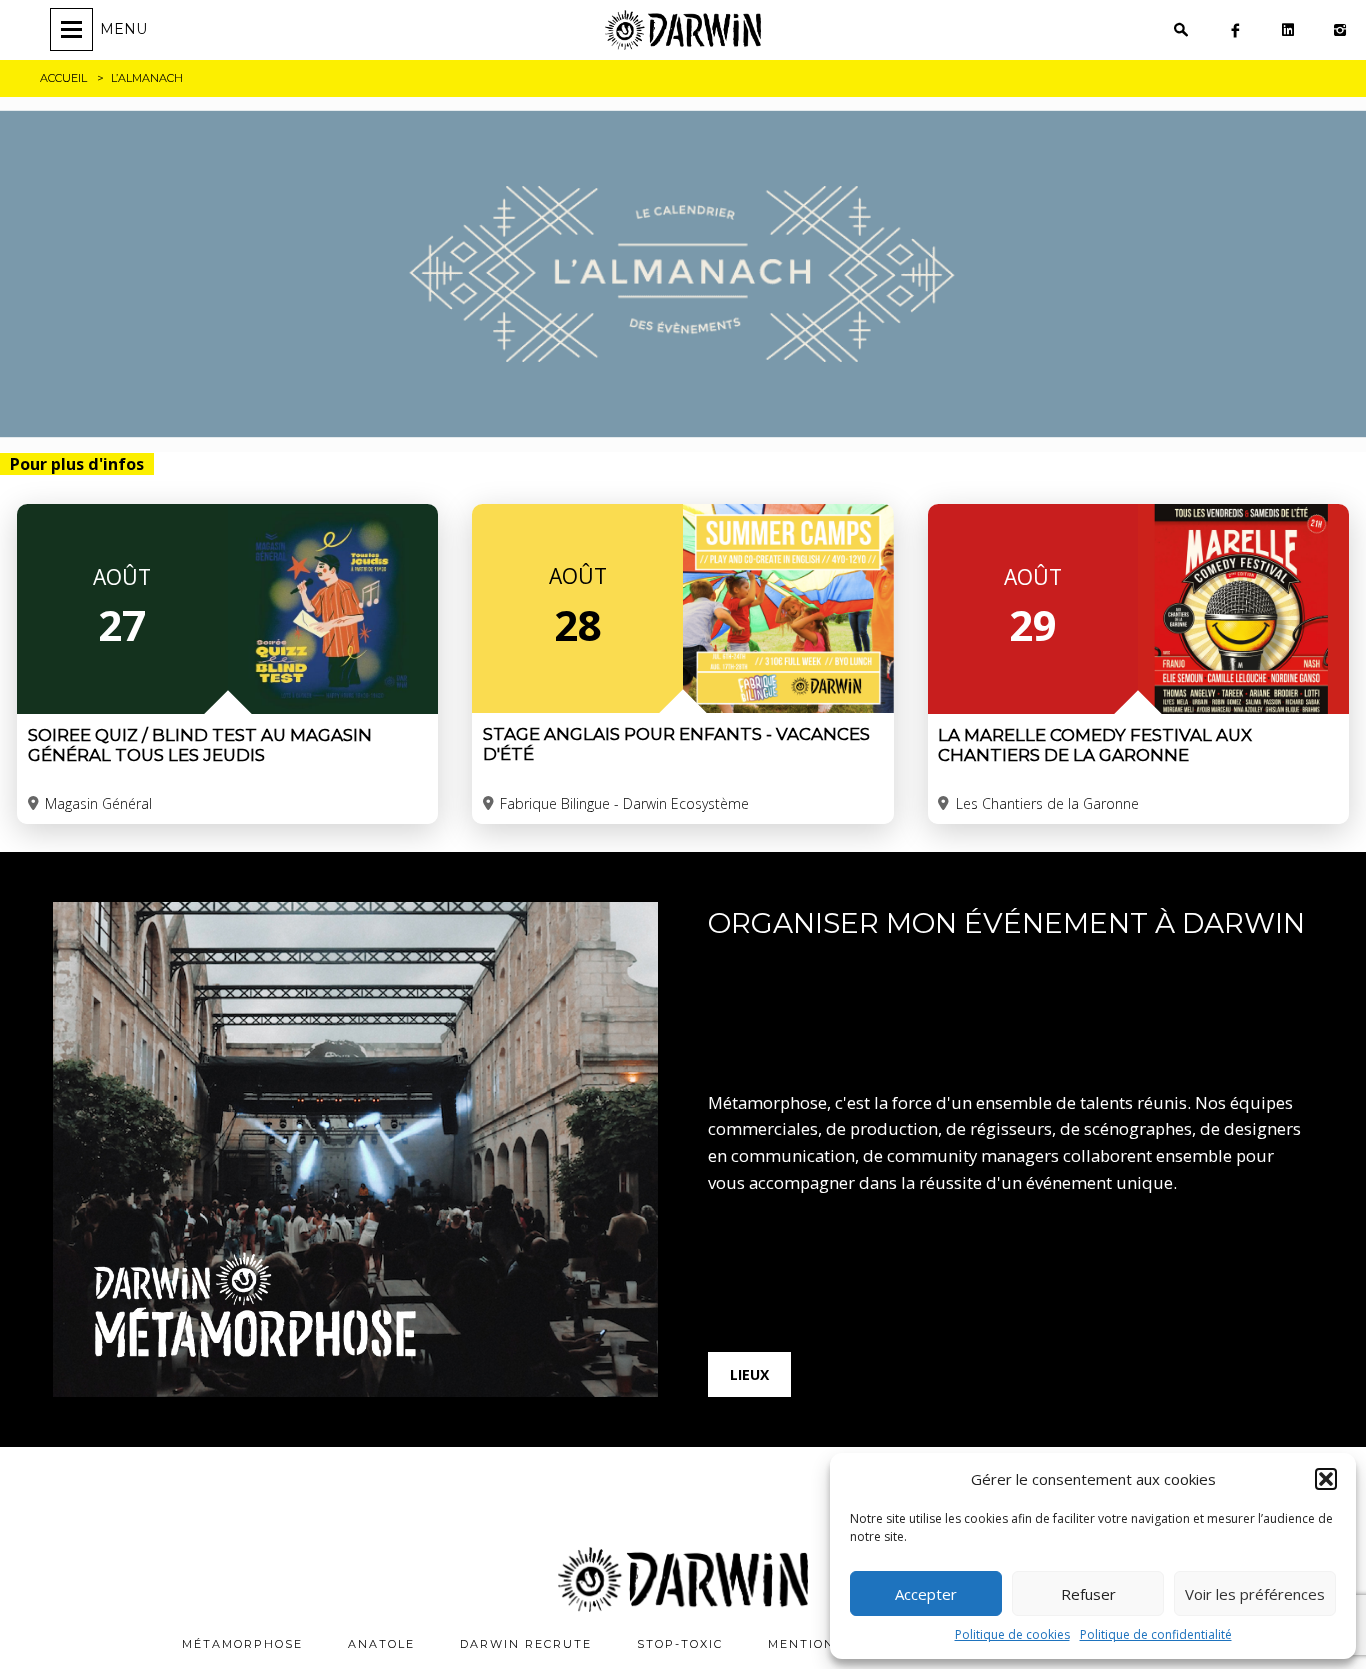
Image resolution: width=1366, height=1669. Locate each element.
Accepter (926, 1594)
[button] (1326, 1479)
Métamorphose (242, 1644)
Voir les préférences (1255, 1594)
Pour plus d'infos (77, 464)
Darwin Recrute (526, 1644)
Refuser (1088, 1594)
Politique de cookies (1012, 1634)
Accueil (63, 78)
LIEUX (749, 1374)
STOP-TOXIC (680, 1644)
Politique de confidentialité (1156, 1634)
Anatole (381, 1644)
